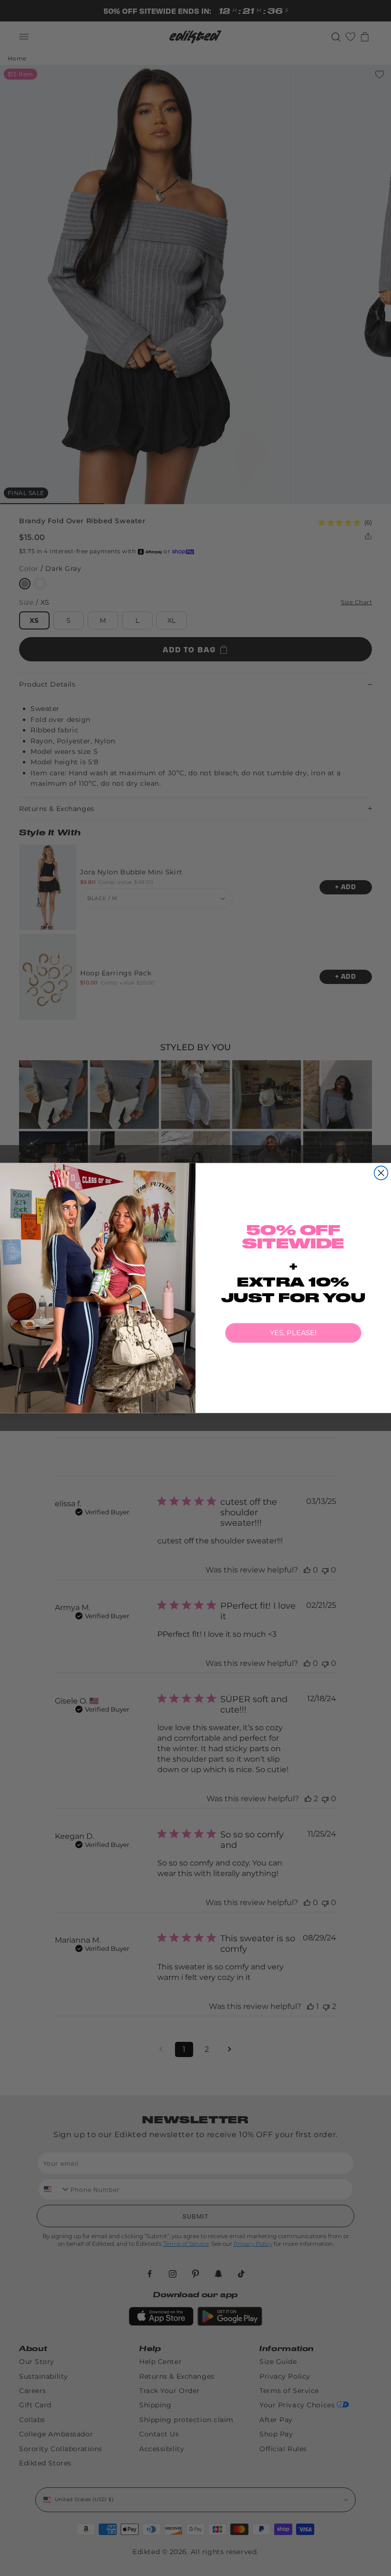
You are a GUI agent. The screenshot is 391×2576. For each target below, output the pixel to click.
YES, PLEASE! (293, 1333)
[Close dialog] (381, 1173)
